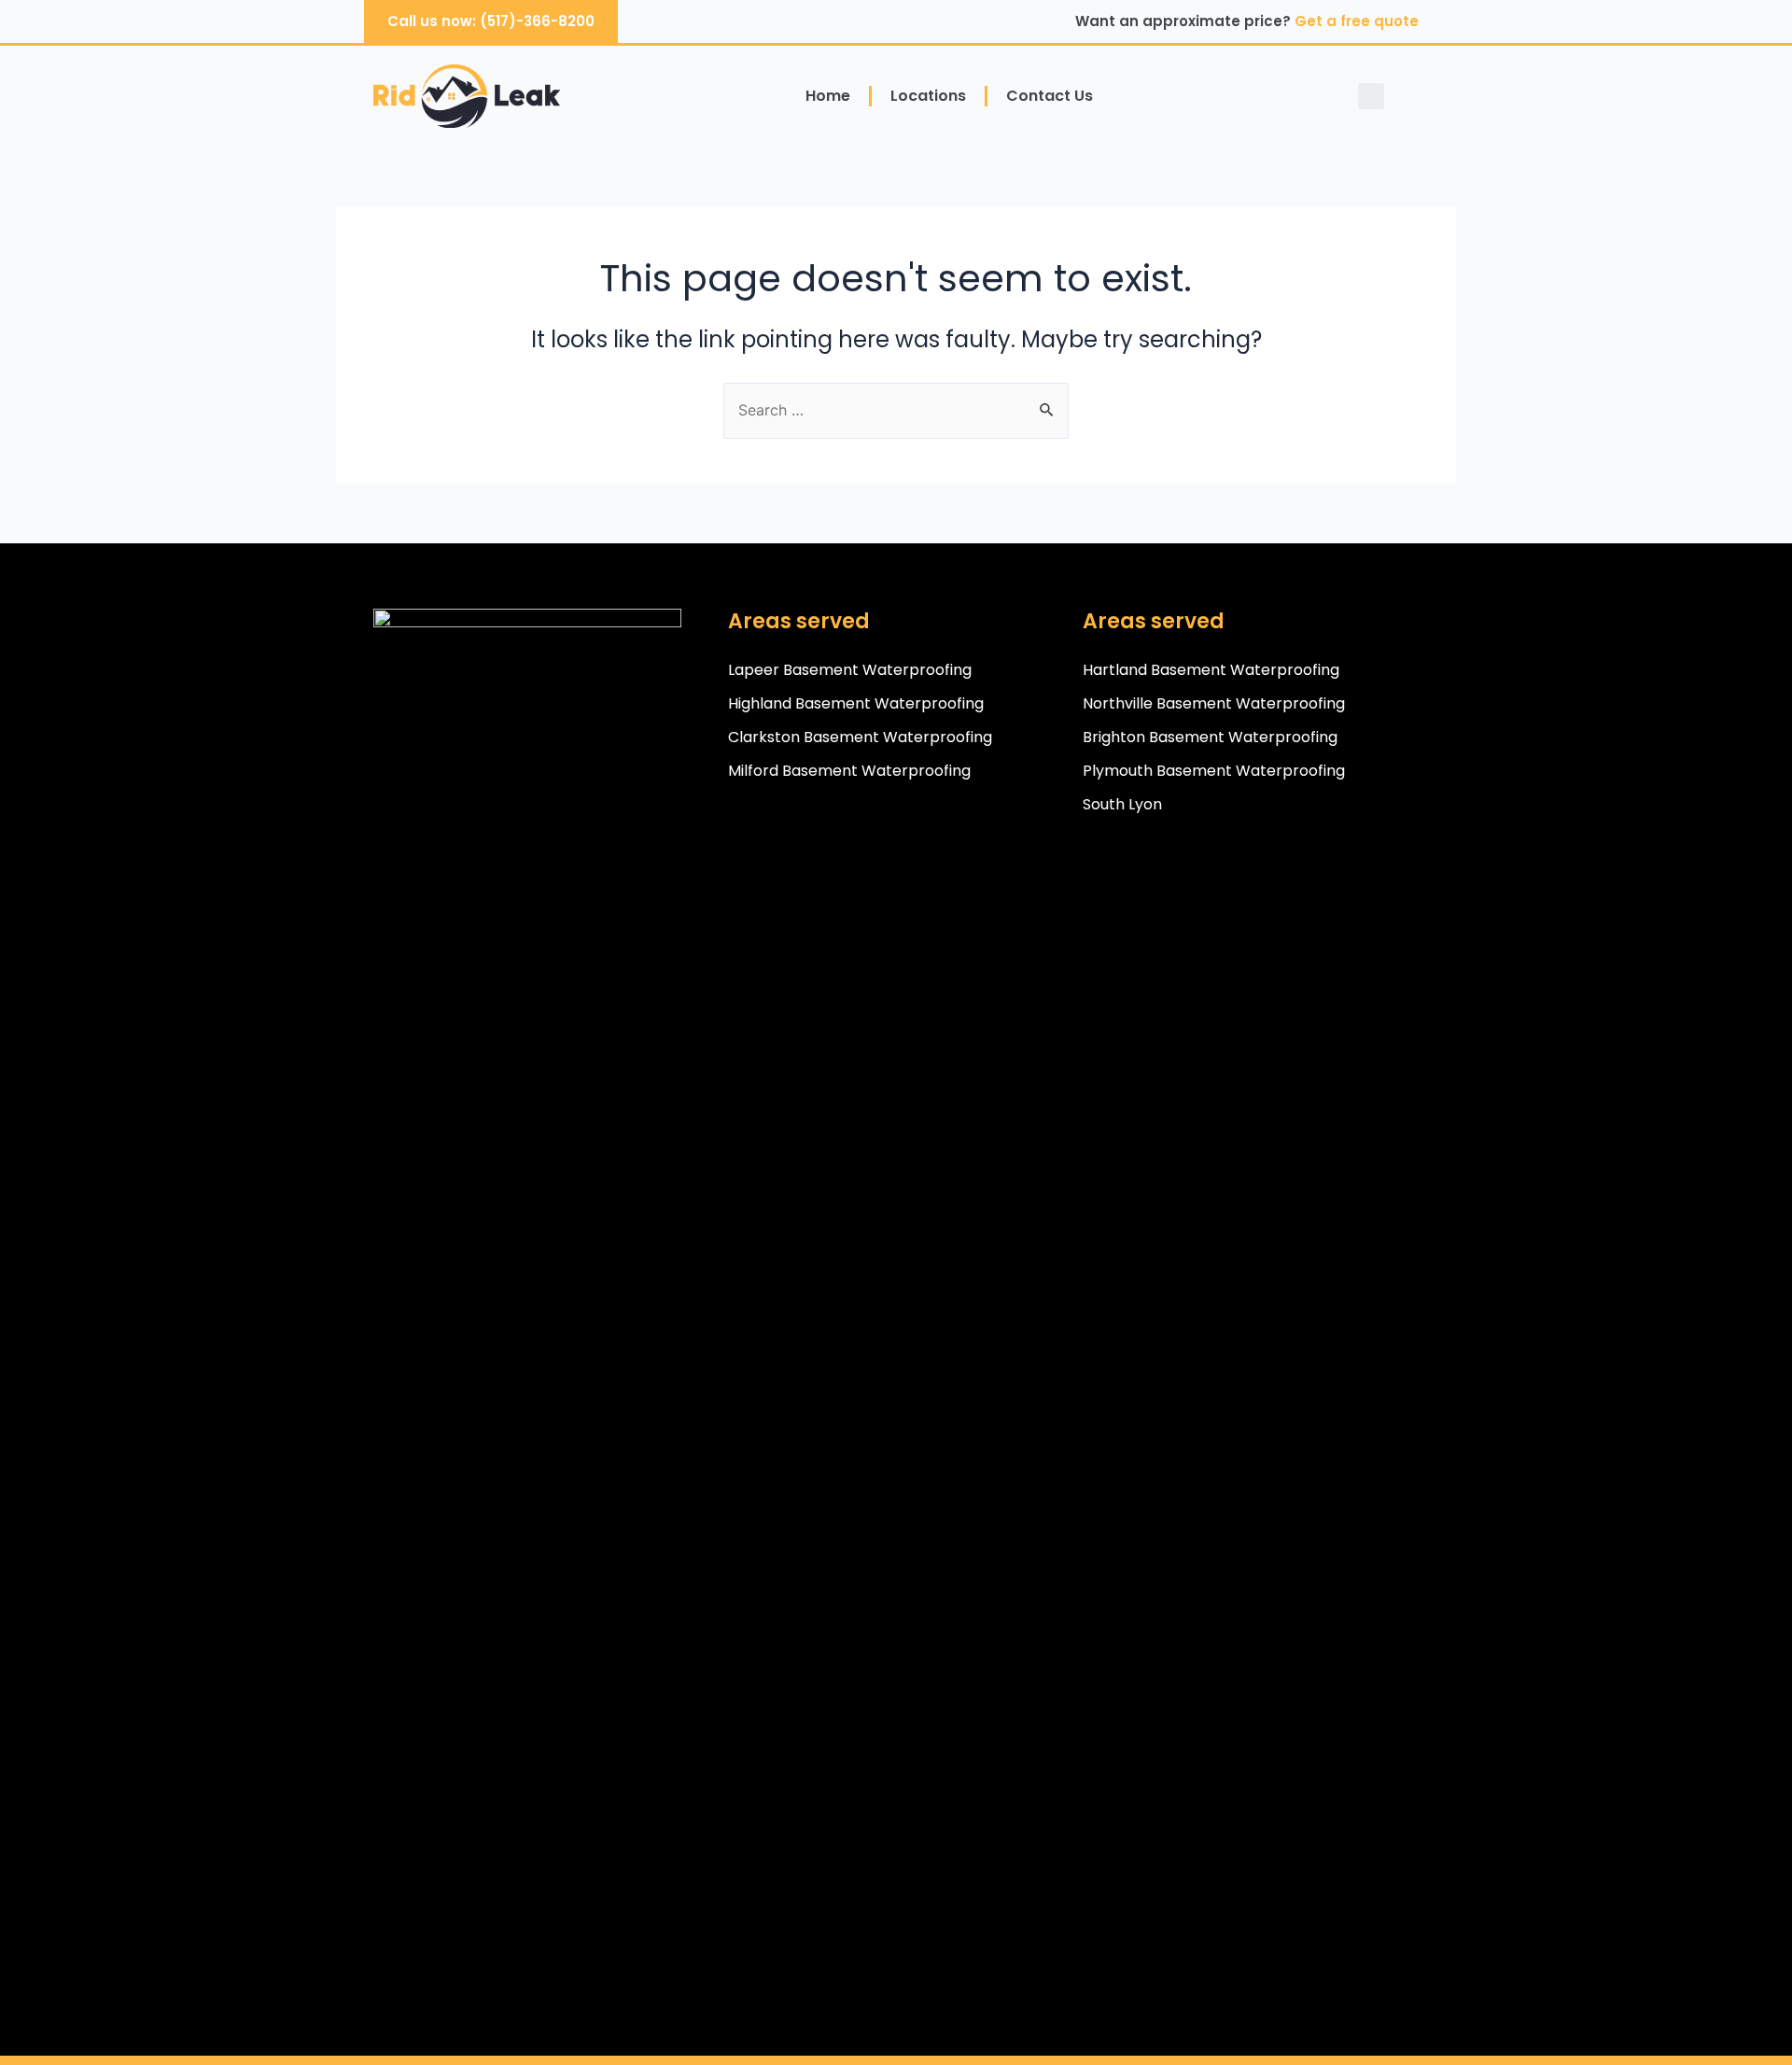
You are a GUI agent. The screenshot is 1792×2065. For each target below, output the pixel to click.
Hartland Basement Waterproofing (1211, 670)
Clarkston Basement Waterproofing (860, 737)
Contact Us (1050, 96)
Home (828, 96)
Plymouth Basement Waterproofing (1214, 771)
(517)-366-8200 (537, 21)
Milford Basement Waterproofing (849, 771)
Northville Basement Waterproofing (1214, 703)
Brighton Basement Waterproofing (1210, 737)
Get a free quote (1357, 21)
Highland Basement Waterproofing (856, 703)
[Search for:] (896, 410)
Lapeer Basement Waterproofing (850, 670)
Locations (928, 96)
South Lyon (1122, 804)
